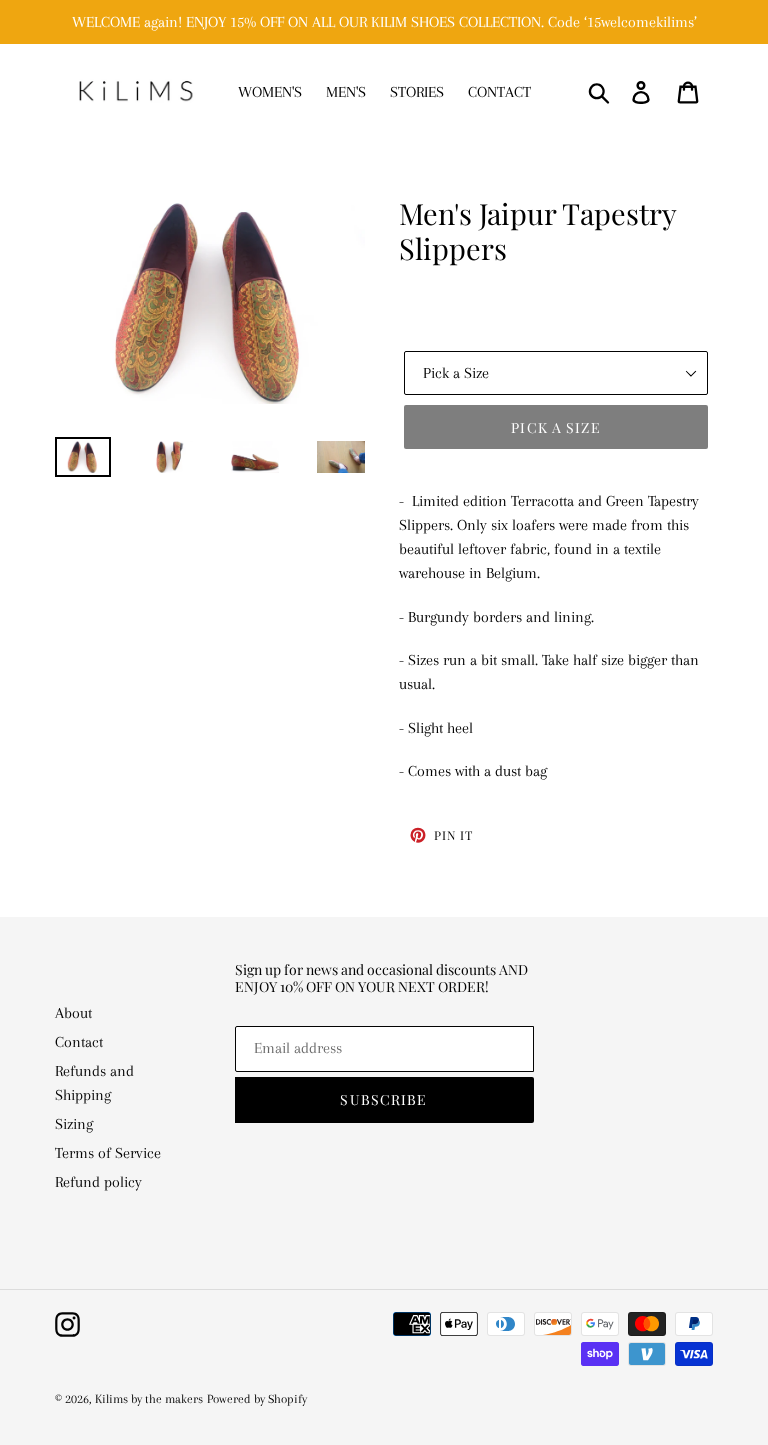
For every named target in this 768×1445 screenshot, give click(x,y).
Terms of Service (108, 1153)
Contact (79, 1042)
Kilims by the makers (149, 1399)
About (73, 1013)
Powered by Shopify (257, 1399)
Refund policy (98, 1182)
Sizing (74, 1124)
